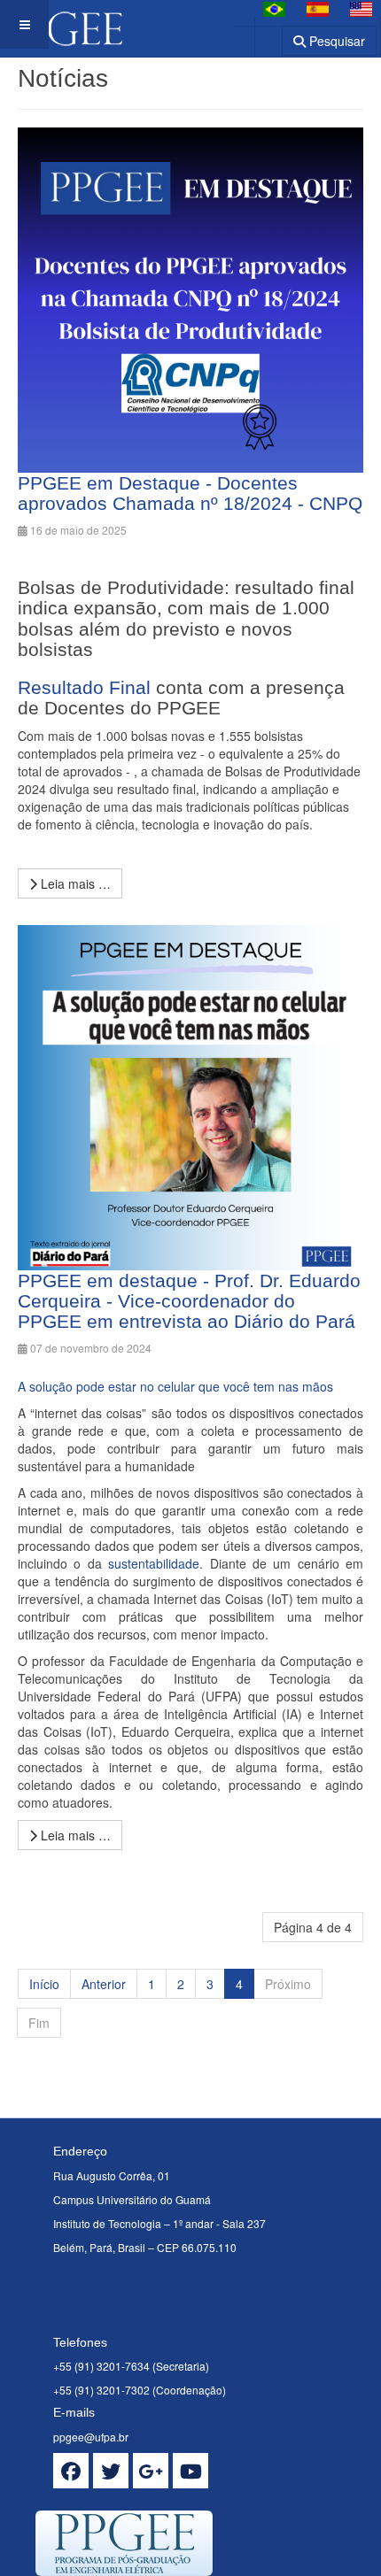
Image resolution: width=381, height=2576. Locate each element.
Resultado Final (84, 687)
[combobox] (257, 35)
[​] (71, 2471)
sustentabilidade (154, 1563)
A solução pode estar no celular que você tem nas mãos (175, 1386)
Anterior (104, 1984)
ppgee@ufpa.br (91, 2437)
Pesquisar (335, 41)
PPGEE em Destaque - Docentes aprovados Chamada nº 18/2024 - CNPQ (190, 493)
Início (44, 1984)
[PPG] (61, 24)
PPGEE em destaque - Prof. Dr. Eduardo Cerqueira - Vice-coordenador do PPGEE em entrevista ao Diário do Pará (189, 1301)
